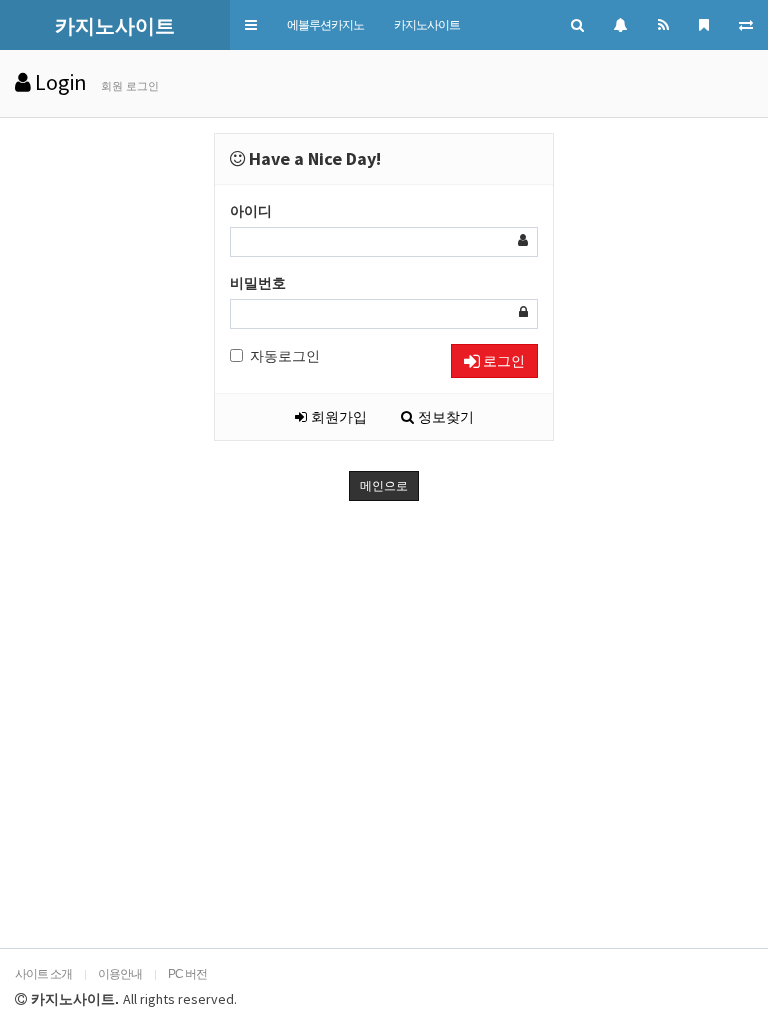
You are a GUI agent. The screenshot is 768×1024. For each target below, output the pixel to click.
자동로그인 (285, 356)
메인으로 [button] (384, 485)
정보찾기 (444, 417)
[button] (251, 25)
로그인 (502, 361)
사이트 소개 (43, 974)
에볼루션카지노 (325, 25)
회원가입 (337, 417)
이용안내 (120, 974)
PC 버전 (187, 974)
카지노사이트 (427, 25)
